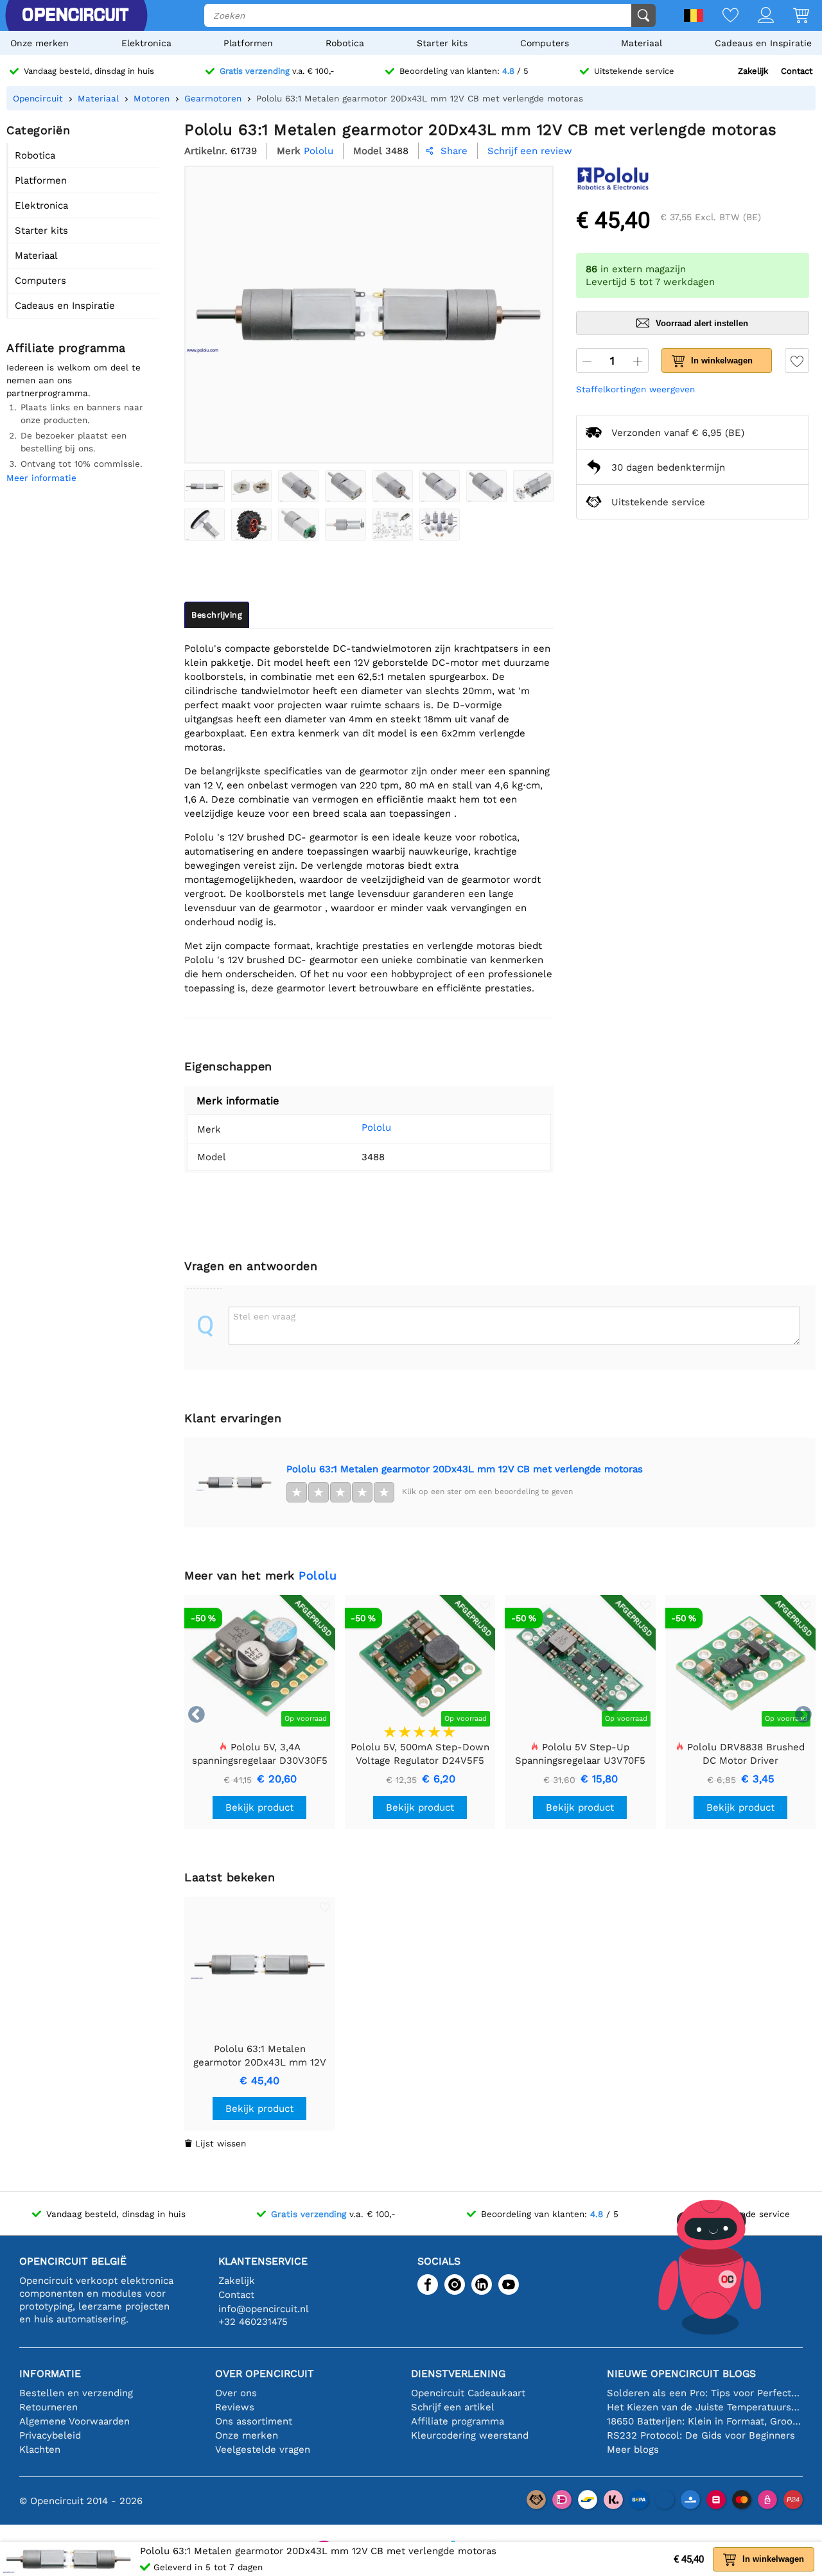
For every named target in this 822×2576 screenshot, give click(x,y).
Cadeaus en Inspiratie (763, 43)
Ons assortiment (254, 2421)
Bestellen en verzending (76, 2393)
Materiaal (642, 43)
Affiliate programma (458, 2421)
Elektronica (146, 43)
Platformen (248, 43)
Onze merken (39, 43)
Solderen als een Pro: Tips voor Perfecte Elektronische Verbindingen (705, 2393)
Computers (545, 43)
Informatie (50, 2373)
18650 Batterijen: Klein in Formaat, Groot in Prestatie (705, 2421)
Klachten (40, 2450)
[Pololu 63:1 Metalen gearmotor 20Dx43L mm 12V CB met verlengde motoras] (205, 486)
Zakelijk (753, 71)
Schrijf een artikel (453, 2407)
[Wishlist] (721, 16)
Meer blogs (633, 2450)
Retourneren (48, 2407)
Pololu (376, 1127)
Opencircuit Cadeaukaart (468, 2393)
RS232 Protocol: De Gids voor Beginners (701, 2435)
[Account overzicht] (756, 16)
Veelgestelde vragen (263, 2450)
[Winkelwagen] (791, 16)
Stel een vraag (264, 1316)
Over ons (236, 2393)
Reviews (235, 2407)
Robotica (345, 43)
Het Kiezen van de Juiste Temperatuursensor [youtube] (705, 2407)
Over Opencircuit (265, 2373)
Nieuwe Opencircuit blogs (681, 2373)
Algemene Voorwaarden (74, 2421)
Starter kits (442, 43)
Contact (797, 71)
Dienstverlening (458, 2373)
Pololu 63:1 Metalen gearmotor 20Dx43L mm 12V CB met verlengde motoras (465, 1469)
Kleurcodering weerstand (470, 2435)
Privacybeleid (50, 2435)
